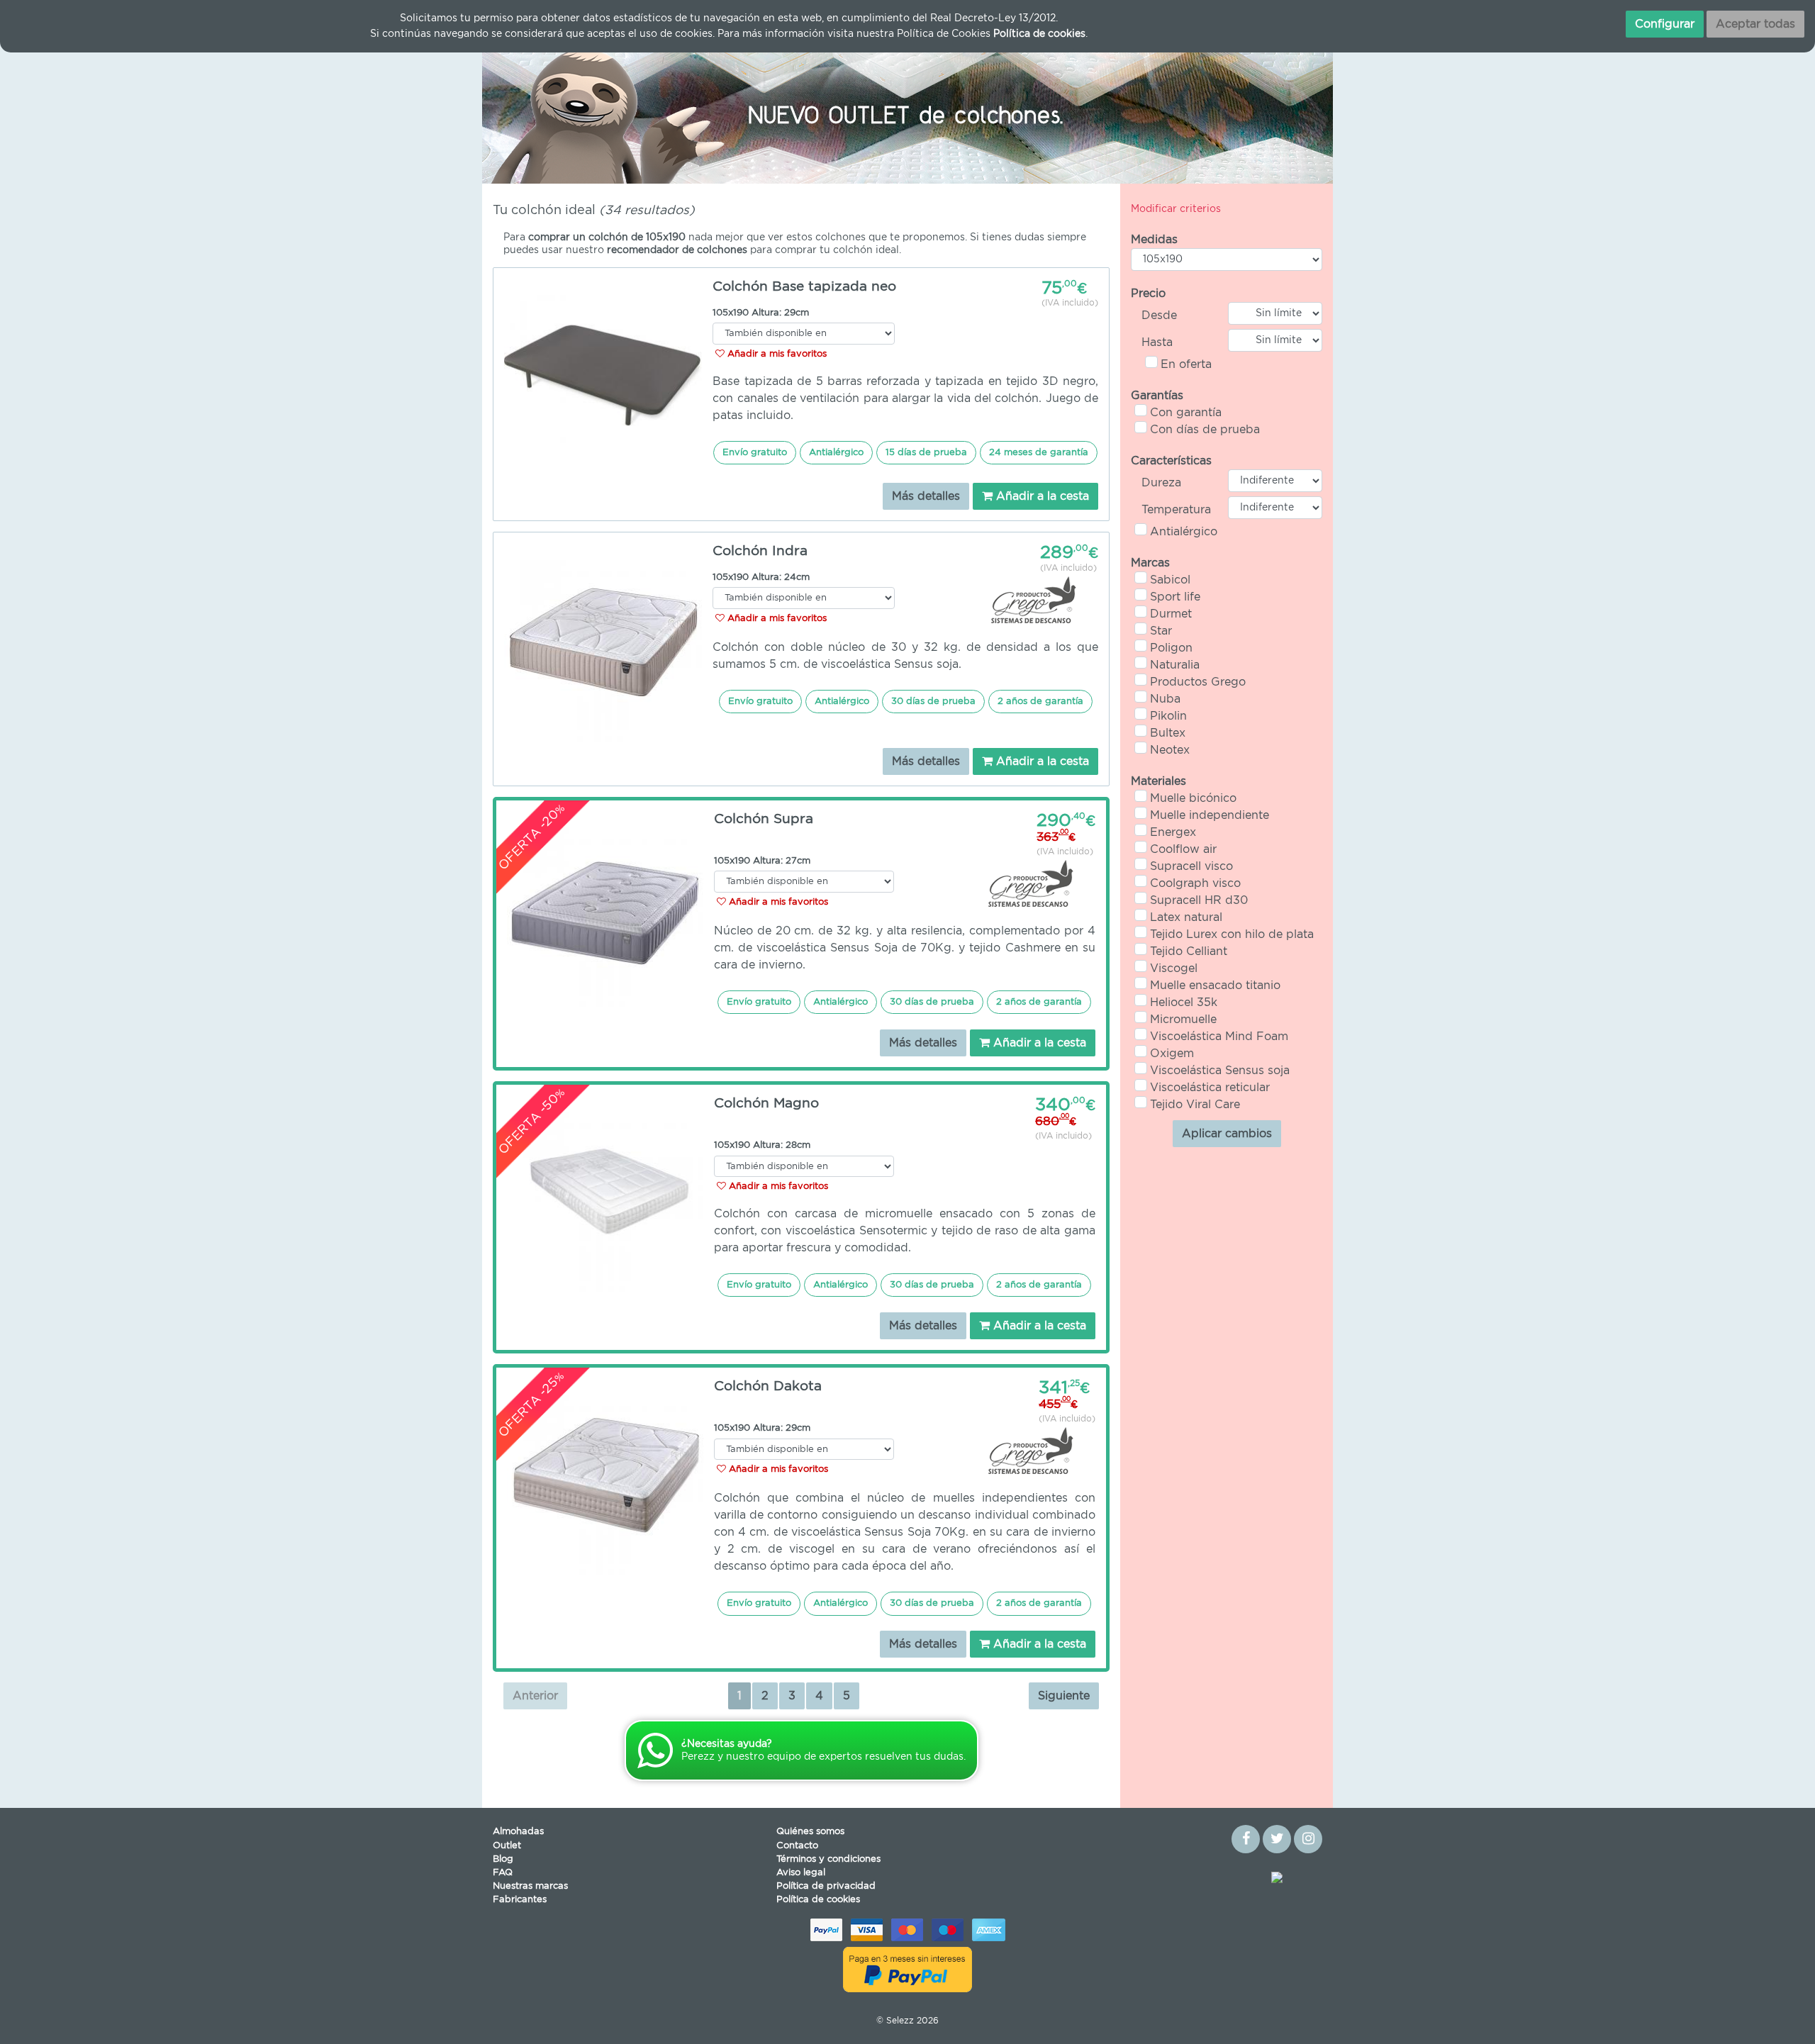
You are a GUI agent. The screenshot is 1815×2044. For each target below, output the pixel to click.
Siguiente (1064, 1696)
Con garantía (1186, 413)
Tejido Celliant (1189, 951)
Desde (1159, 315)
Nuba (1165, 699)
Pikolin (1168, 716)
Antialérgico (1184, 532)
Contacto (797, 1846)
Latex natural (1186, 917)
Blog (503, 1859)
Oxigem (1172, 1054)
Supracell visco (1191, 866)
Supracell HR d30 (1199, 900)
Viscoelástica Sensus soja (1220, 1071)
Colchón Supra (764, 819)
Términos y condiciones (828, 1859)
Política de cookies (818, 1900)
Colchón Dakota (768, 1386)
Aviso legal (801, 1873)
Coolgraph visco (1195, 883)
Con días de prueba (1205, 430)
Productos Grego (1198, 682)
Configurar (1665, 24)
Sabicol (1170, 580)
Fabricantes (520, 1900)
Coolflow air (1183, 849)
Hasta (1157, 342)
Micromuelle (1183, 1020)
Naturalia (1175, 665)
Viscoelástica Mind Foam (1219, 1037)
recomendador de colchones (677, 250)
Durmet (1171, 614)
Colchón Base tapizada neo (804, 287)
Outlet (507, 1846)
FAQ (503, 1873)
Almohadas (518, 1832)
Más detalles (926, 496)
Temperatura (1176, 510)
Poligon (1171, 648)
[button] (546, 113)
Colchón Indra (760, 551)
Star (1161, 631)
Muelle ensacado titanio (1215, 985)
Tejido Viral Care (1195, 1105)
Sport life (1175, 597)
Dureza (1161, 483)
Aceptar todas (1755, 24)
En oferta (1186, 364)
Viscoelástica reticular (1210, 1088)
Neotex (1170, 750)
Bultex (1168, 733)
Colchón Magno (766, 1104)
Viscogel (1174, 968)
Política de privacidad (826, 1886)
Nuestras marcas (530, 1886)
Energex (1173, 832)
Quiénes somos (810, 1832)
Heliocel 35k (1184, 1003)
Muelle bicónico (1193, 798)
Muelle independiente (1210, 815)
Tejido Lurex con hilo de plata (1232, 934)
